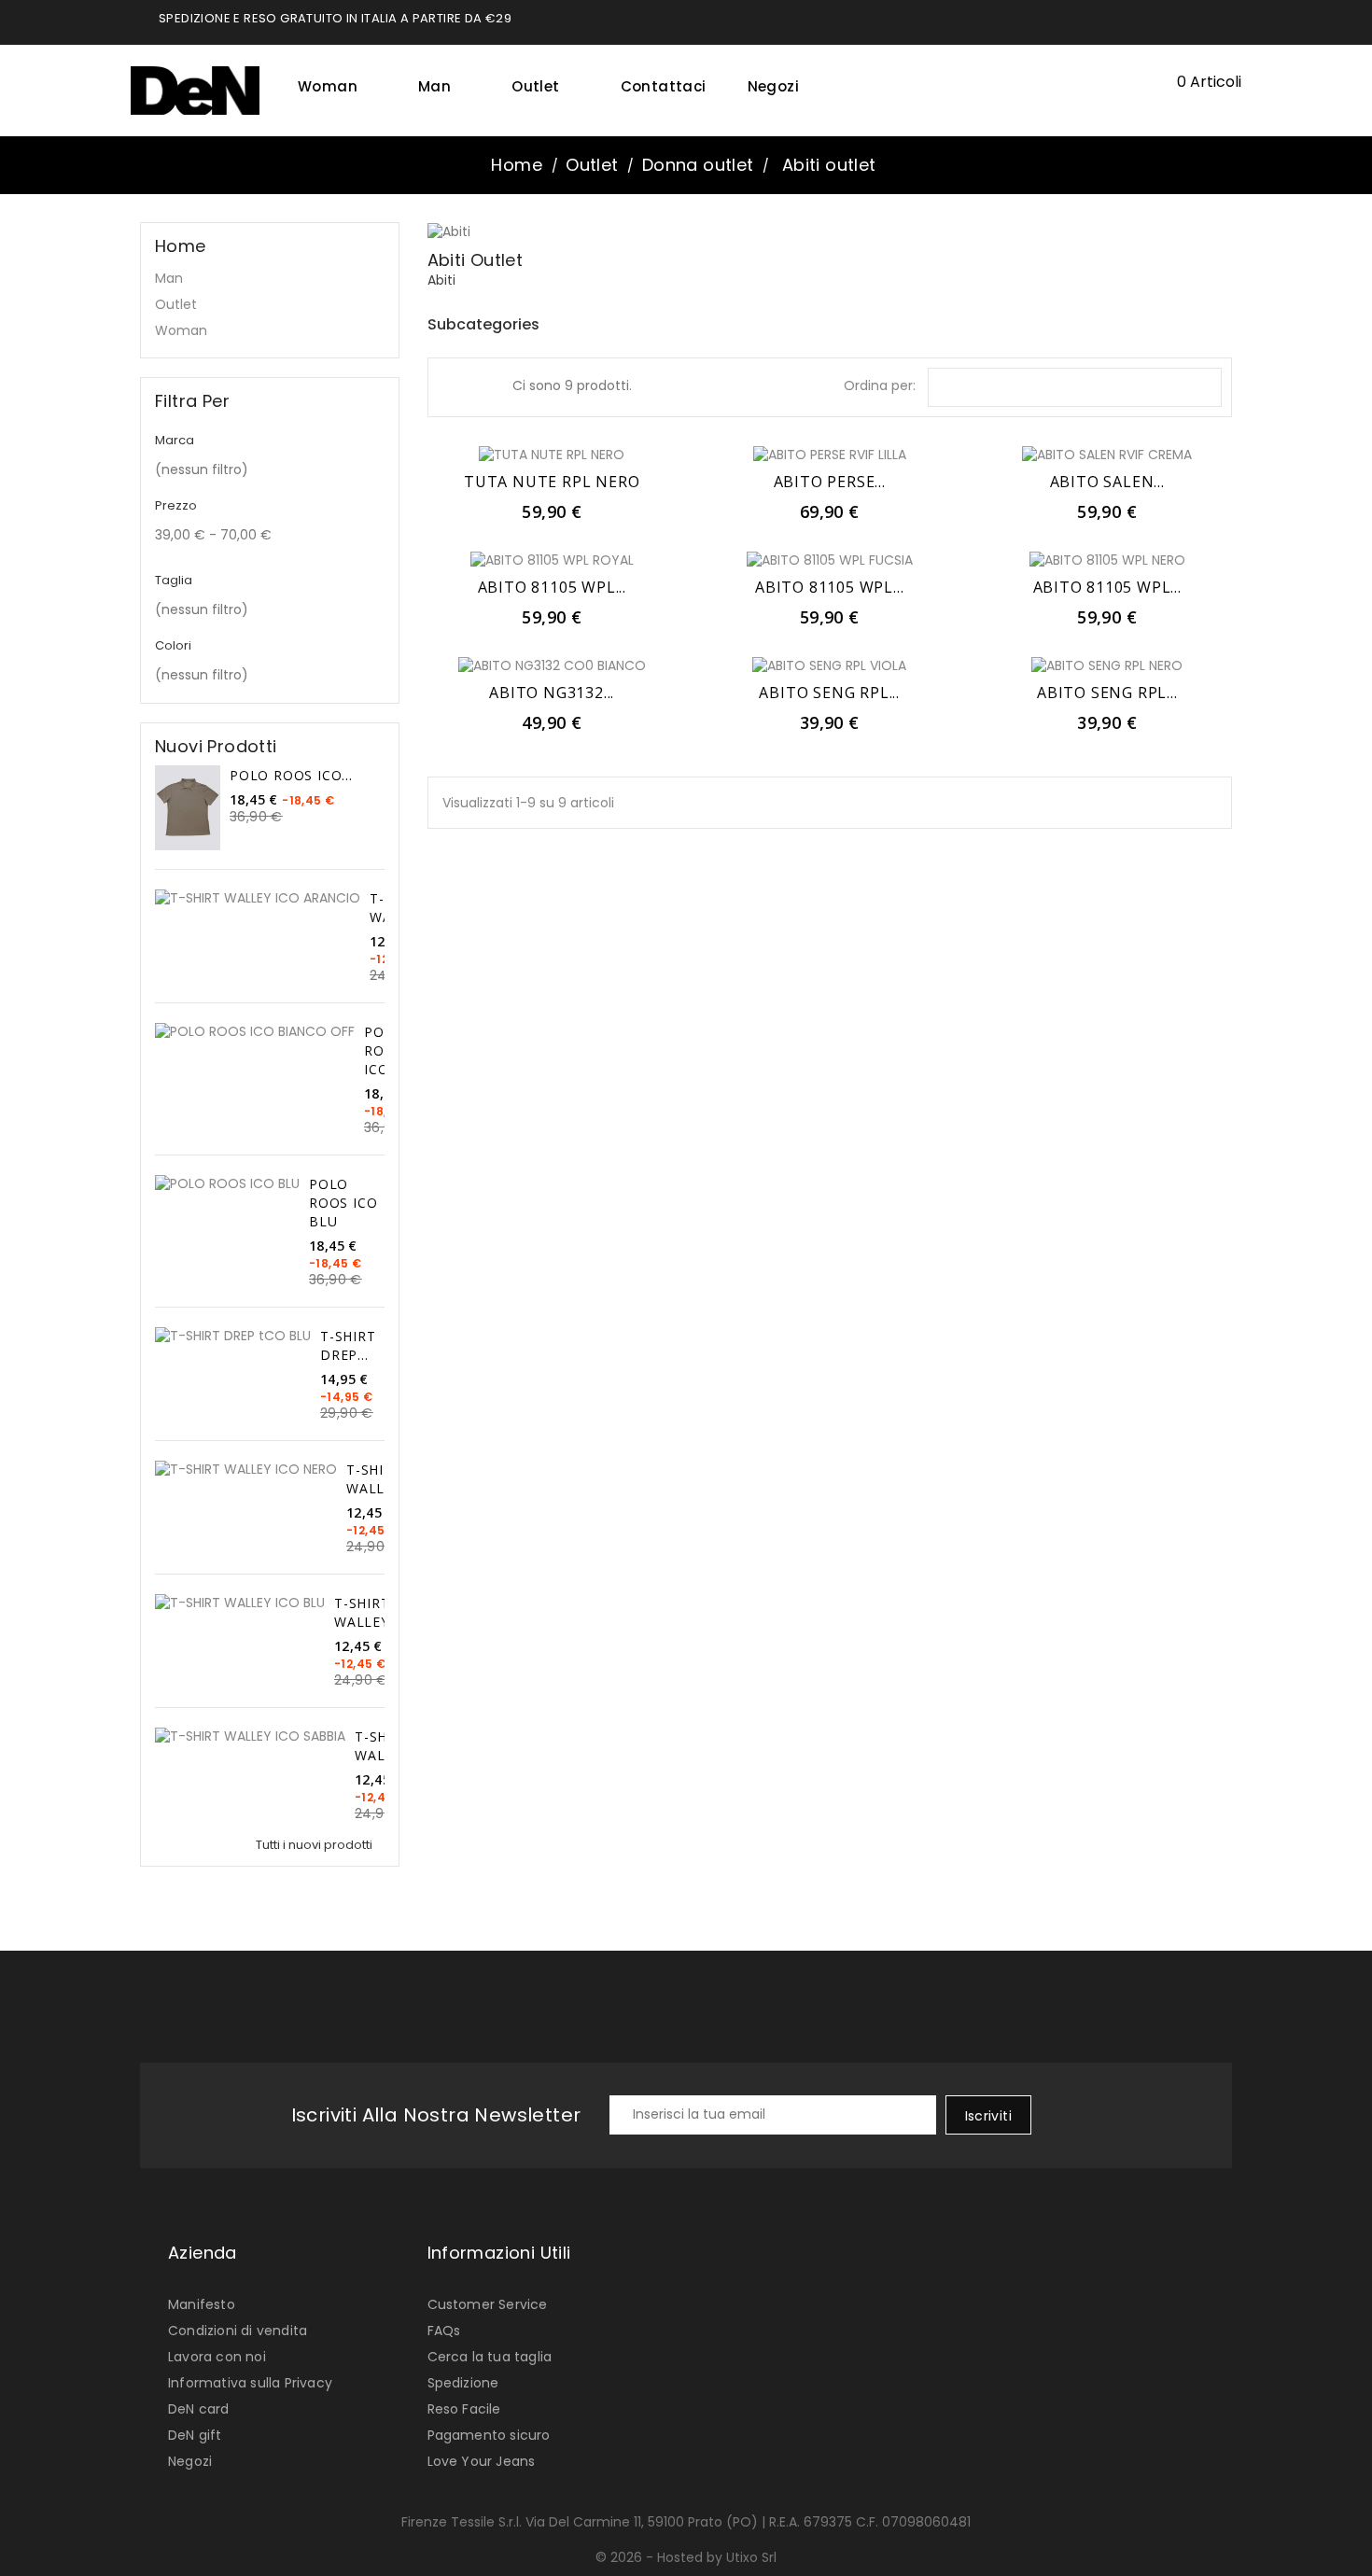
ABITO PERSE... (830, 482)
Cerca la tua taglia (490, 2357)
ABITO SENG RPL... (829, 693)
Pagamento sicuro (489, 2435)
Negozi (773, 86)
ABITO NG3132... (552, 693)
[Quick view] (593, 454)
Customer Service (488, 2304)
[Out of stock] (511, 454)
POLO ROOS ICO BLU (343, 1203)
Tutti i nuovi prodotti (319, 1845)
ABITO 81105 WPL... (552, 587)
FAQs (444, 2331)
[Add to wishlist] (552, 454)
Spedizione (463, 2383)
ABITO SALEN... (1107, 482)
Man (441, 86)
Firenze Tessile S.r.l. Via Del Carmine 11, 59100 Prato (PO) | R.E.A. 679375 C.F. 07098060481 (686, 2522)
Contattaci (664, 86)
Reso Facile (464, 2409)
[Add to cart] (1066, 454)
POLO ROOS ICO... (291, 775)
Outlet (542, 86)
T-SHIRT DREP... (348, 1345)
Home (181, 246)
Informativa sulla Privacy (250, 2383)
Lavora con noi (217, 2357)
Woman (335, 86)
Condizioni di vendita (238, 2331)
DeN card (199, 2409)
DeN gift (195, 2435)
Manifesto (202, 2304)
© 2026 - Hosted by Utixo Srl (686, 2557)
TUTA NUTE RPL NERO (552, 482)
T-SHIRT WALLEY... (379, 1479)
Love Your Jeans (482, 2461)
